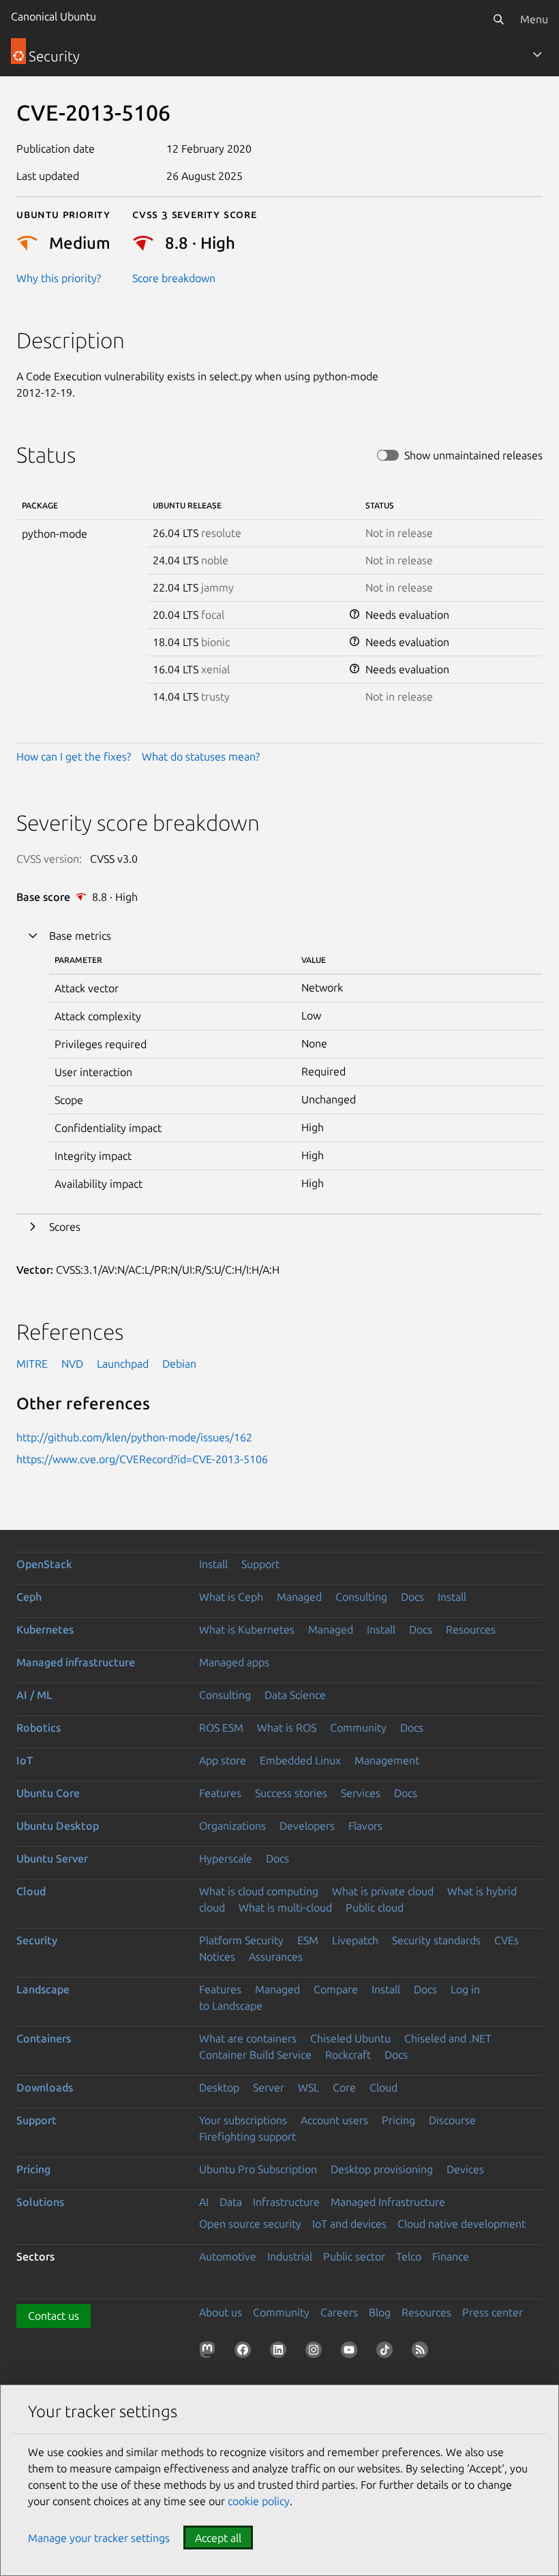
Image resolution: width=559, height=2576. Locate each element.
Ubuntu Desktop (58, 1826)
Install (213, 1564)
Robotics (39, 1728)
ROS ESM (221, 1728)
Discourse (452, 2120)
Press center (493, 2312)
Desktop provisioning (382, 2169)
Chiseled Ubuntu (350, 2038)
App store (223, 1760)
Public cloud (375, 1907)
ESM (308, 1940)
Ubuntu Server (52, 1858)
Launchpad (123, 1364)
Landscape (43, 1989)
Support (260, 1564)
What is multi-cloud (285, 1907)
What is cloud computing (259, 1891)
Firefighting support (247, 2136)
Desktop (219, 2087)
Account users (334, 2120)
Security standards (436, 1940)
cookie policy (259, 2501)
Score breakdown (174, 278)
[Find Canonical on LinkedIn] (281, 2352)
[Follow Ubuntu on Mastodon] (210, 2352)
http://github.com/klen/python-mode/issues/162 (134, 1437)
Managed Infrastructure (388, 2202)
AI (204, 2202)
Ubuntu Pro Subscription (258, 2169)
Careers (339, 2312)
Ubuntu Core (48, 1793)
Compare (336, 1989)
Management (387, 1760)
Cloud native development (462, 2224)
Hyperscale (226, 1858)
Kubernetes (45, 1629)
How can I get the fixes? (74, 756)
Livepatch (355, 1940)
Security (37, 1940)
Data (231, 2202)
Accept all (218, 2538)
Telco (409, 2256)
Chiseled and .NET (448, 2038)
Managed (299, 1597)
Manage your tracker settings (99, 2538)
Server (269, 2087)
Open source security (250, 2224)
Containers (44, 2038)
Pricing (398, 2120)
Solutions (40, 2202)
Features (220, 1793)
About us (221, 2312)
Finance (451, 2256)
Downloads (45, 2087)
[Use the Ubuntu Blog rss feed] (423, 2352)
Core (344, 2087)
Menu (534, 19)
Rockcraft (348, 2055)
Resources (471, 1629)
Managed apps (234, 1662)
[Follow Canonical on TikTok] (387, 2352)
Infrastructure (286, 2202)
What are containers (248, 2038)
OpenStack (44, 1564)
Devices (465, 2169)
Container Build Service (255, 2055)
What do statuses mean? (201, 756)
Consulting (361, 1597)
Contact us (54, 2316)
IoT (25, 1760)
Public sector (354, 2256)
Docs (412, 1597)
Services (361, 1793)
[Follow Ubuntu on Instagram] (316, 2352)
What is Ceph (231, 1597)
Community (358, 1728)
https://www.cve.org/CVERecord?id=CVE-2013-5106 (142, 1459)
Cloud (31, 1891)
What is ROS (287, 1728)
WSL (308, 2087)
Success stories (291, 1793)
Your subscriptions (243, 2120)
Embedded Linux (300, 1760)
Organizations (232, 1826)
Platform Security (241, 1940)
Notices (217, 1957)
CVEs (507, 1940)
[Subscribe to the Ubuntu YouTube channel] (352, 2352)
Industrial (290, 2256)
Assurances (276, 1957)
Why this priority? (59, 278)
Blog (380, 2312)
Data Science (295, 1695)
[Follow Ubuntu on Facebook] (245, 2352)
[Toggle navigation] (537, 55)
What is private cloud (383, 1891)
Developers (307, 1826)
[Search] (498, 19)
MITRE (32, 1364)
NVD (72, 1364)
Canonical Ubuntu (54, 16)
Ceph (29, 1597)
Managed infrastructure (76, 1662)
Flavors (365, 1826)
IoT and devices (349, 2224)
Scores (65, 1227)
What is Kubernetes (247, 1629)
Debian (179, 1364)
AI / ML (34, 1695)
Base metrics (80, 936)
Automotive (228, 2256)
